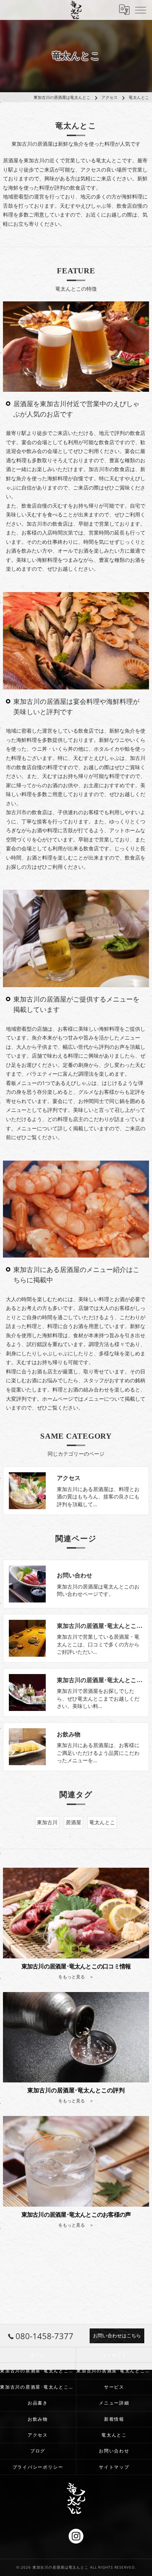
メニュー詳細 (114, 2403)
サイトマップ (114, 2467)
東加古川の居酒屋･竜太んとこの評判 (114, 2371)
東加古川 (47, 1822)
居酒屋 (73, 1822)
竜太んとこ (102, 1822)
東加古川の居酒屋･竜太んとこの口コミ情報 (38, 2371)
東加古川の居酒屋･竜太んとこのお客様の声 (38, 2387)
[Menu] (141, 10)
